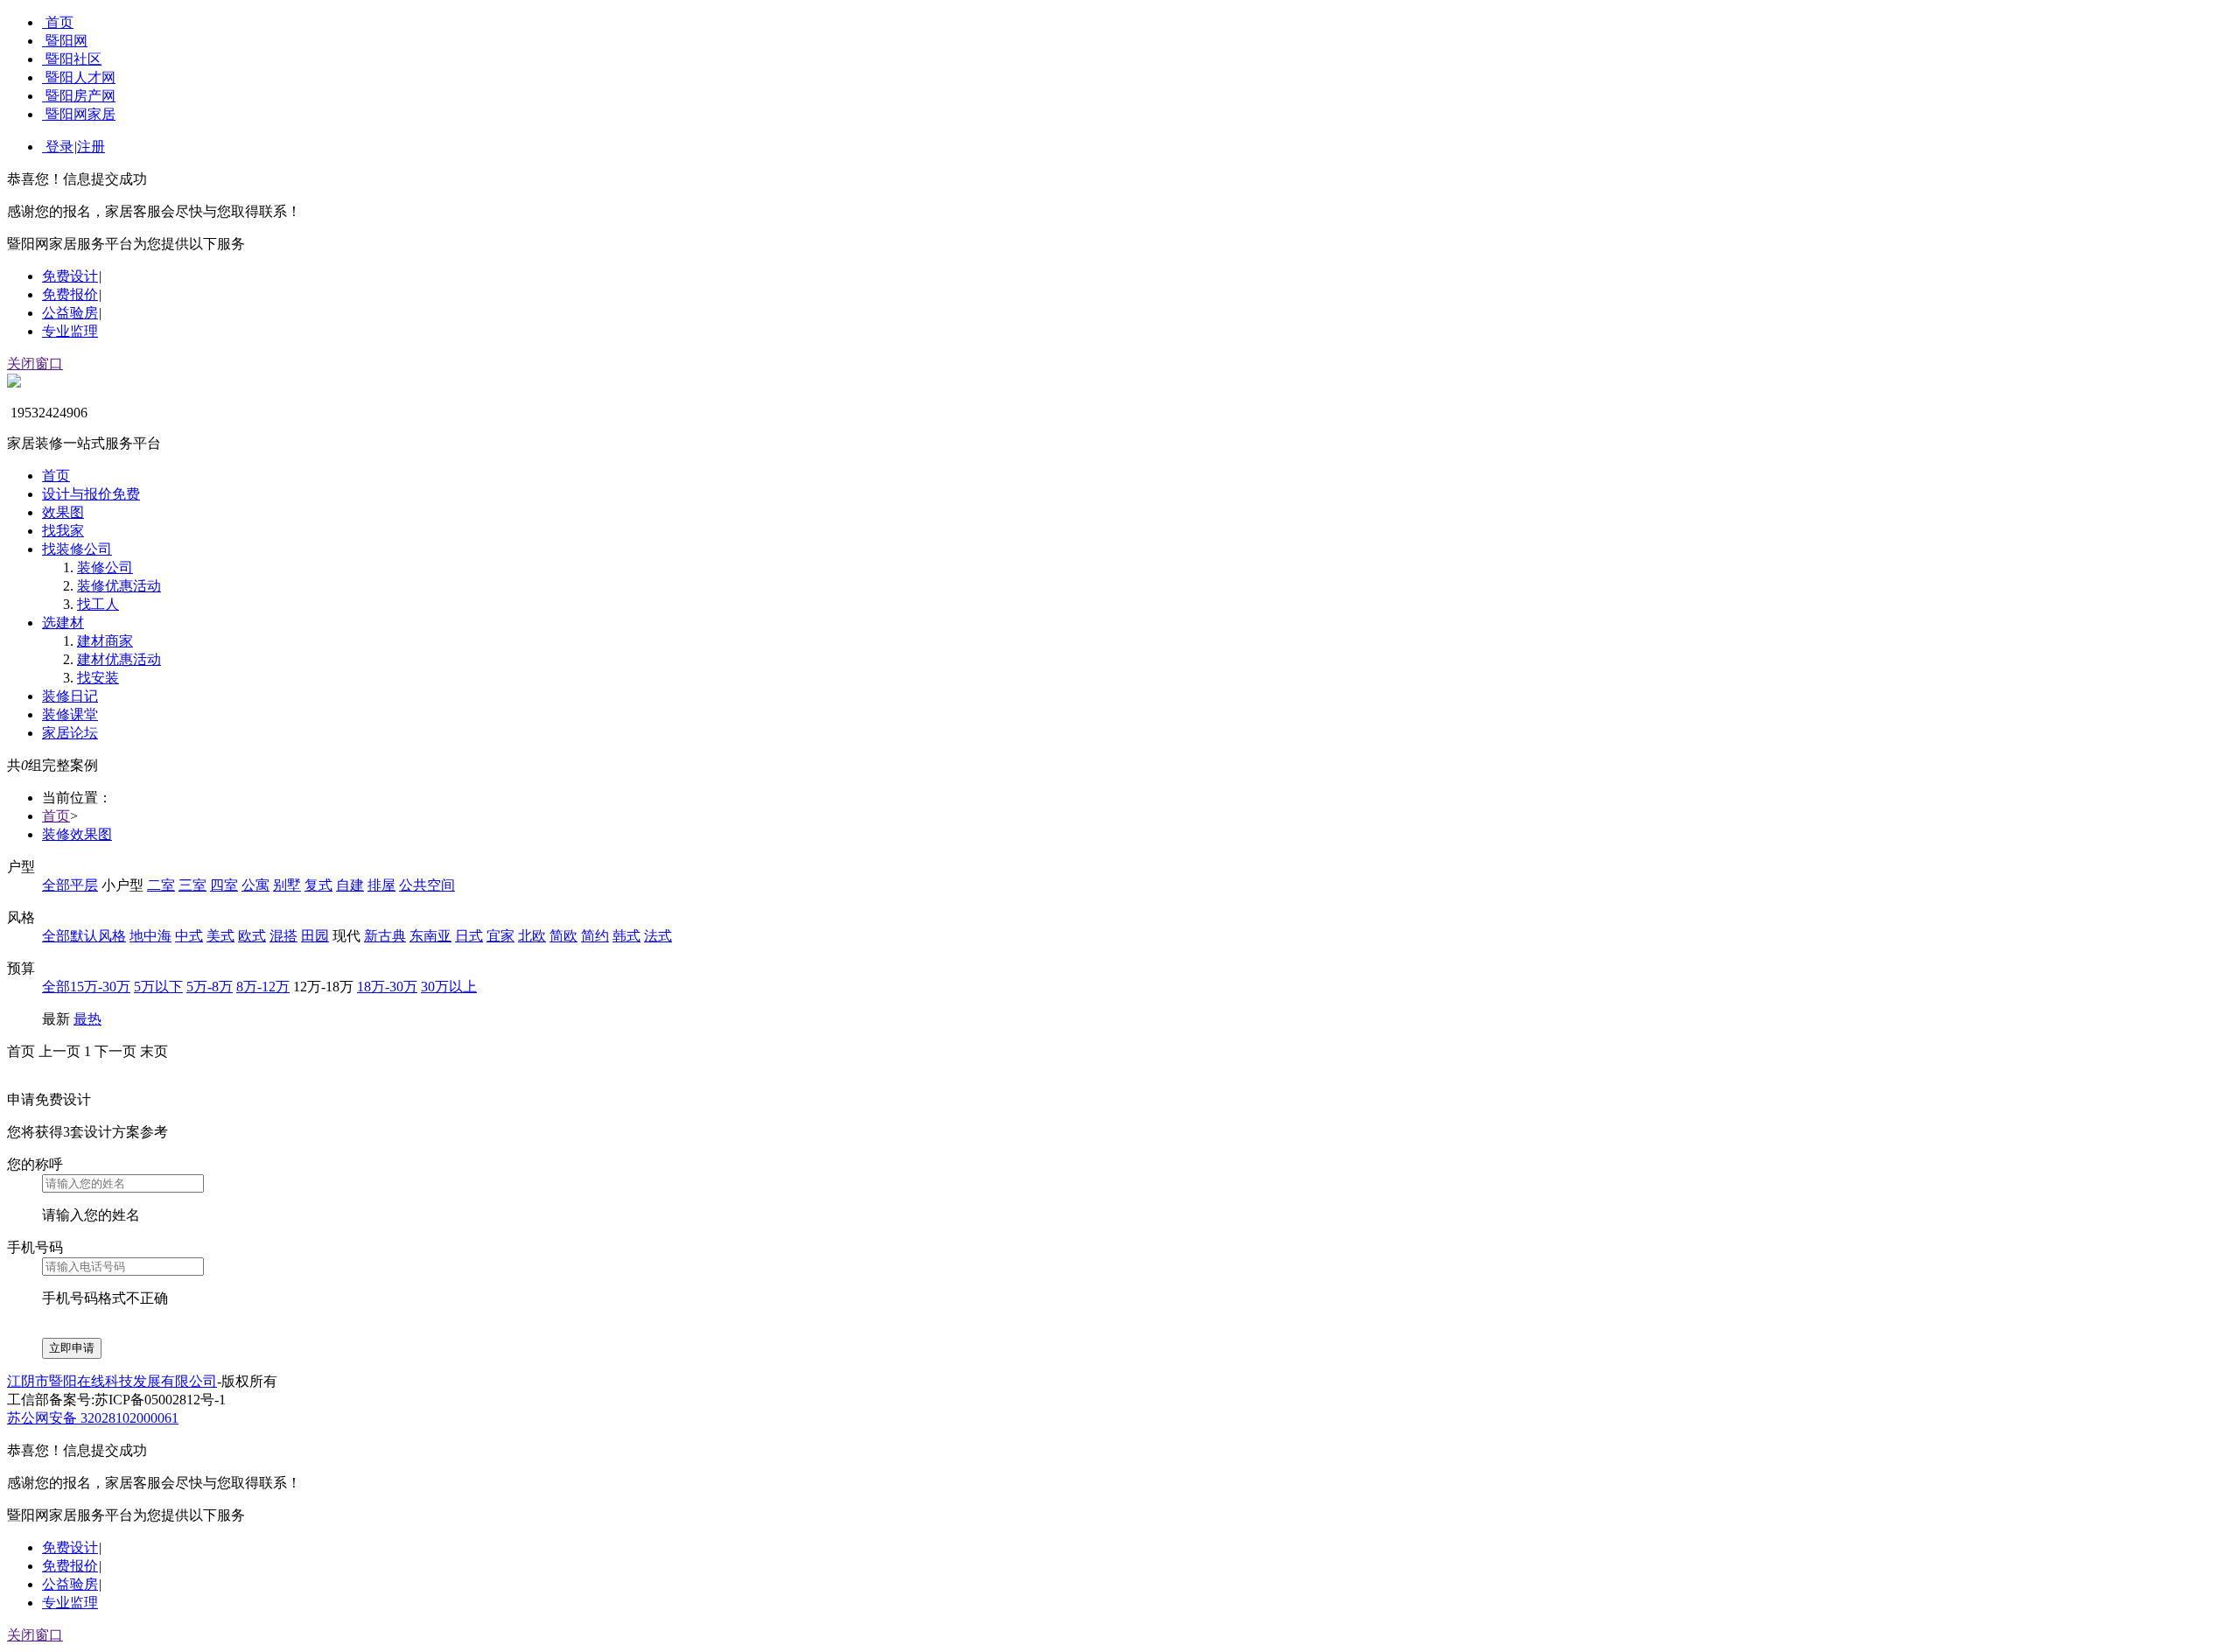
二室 (161, 885)
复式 (318, 885)
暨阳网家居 (80, 114)
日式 (469, 936)
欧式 (252, 936)
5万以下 (158, 987)
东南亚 (430, 936)
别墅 (287, 885)
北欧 (532, 936)
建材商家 (105, 641)
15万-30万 (100, 987)
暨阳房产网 (80, 96)
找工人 (98, 604)
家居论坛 (70, 733)
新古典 (385, 936)
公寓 (255, 885)
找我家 (63, 531)
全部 (56, 885)
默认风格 (98, 936)
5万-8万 (210, 987)
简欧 (563, 936)
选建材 (63, 623)
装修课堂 (70, 714)
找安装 (98, 678)
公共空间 (427, 885)
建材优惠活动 (119, 659)
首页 (59, 22)
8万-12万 (263, 987)
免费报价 (70, 294)
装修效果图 (77, 834)
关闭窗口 (35, 364)
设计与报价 (91, 494)
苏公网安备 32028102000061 (93, 1418)
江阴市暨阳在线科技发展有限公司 (112, 1381)
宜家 (500, 936)
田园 (315, 936)
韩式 (626, 936)
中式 (189, 936)
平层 (84, 885)
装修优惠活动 (119, 586)
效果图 (63, 512)
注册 (91, 147)
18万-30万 (387, 987)
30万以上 (449, 987)
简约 (595, 936)
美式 (220, 936)
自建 (350, 885)
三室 (192, 885)
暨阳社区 (73, 59)
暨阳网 (66, 41)
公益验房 (70, 313)
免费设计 (70, 276)
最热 (87, 1019)
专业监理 (70, 331)
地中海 (150, 936)
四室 (224, 885)
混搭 (283, 936)
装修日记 (70, 696)
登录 (59, 147)
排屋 (381, 885)
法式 (658, 936)
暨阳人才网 (80, 77)
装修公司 (105, 567)
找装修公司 (77, 549)
